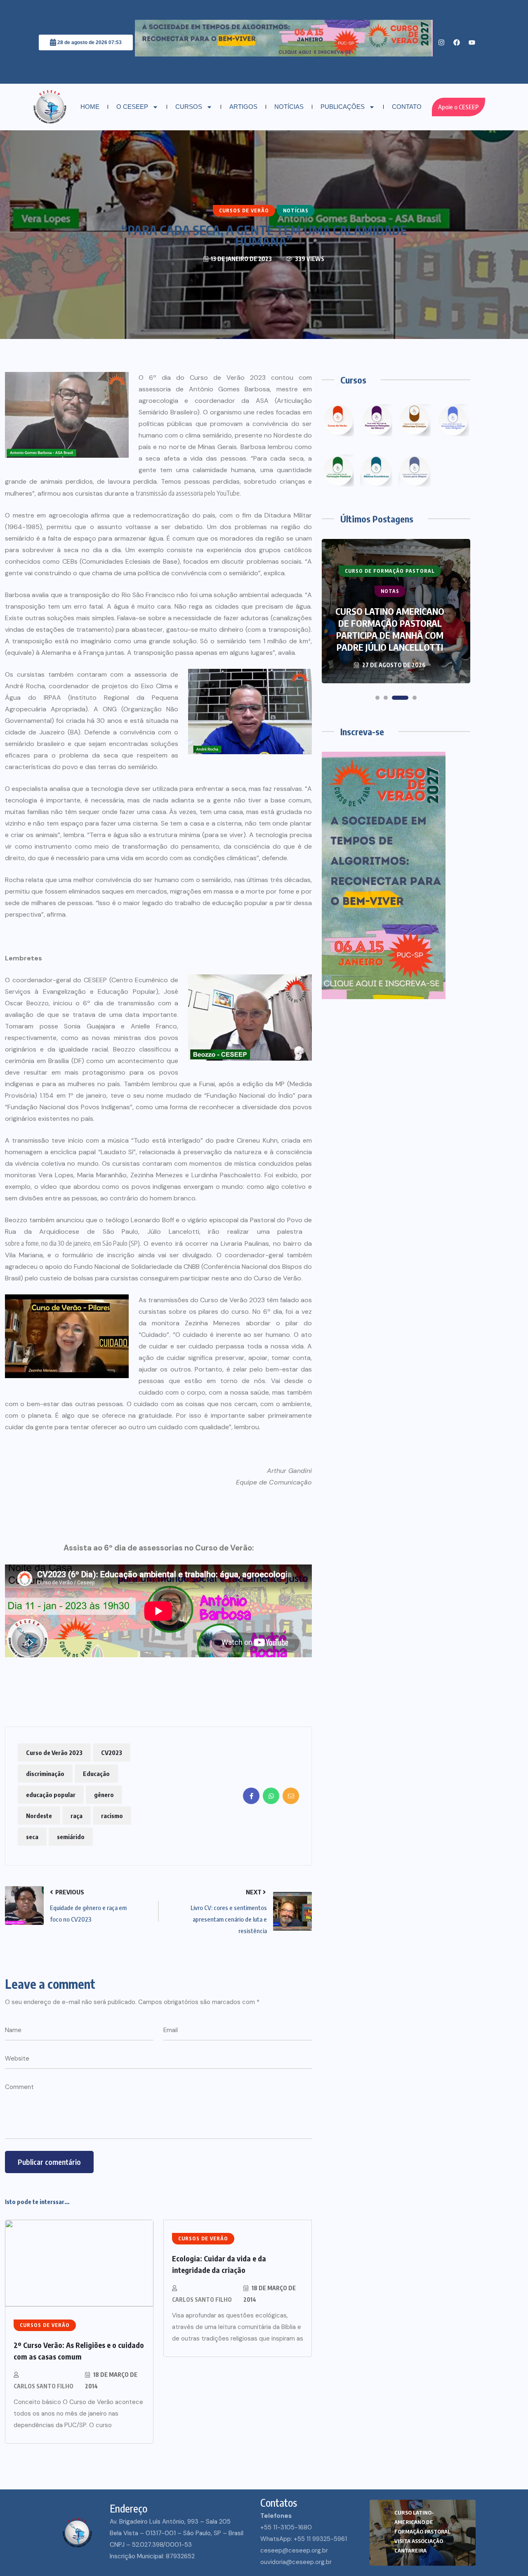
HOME (90, 107)
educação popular (51, 1795)
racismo (112, 1816)
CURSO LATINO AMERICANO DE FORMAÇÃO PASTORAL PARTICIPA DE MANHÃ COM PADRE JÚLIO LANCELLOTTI (390, 629)
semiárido (71, 1837)
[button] (377, 698)
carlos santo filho (44, 2386)
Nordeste (39, 1816)
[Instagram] (441, 42)
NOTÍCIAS (289, 107)
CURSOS (189, 107)
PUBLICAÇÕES (343, 107)
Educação (96, 1774)
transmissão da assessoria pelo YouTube (188, 493)
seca (32, 1837)
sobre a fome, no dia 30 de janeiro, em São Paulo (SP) (72, 1243)
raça (77, 1816)
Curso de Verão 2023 (54, 1753)
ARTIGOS (243, 107)
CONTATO (407, 107)
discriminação (45, 1774)
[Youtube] (472, 42)
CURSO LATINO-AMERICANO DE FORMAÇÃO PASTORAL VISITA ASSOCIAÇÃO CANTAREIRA (422, 2531)
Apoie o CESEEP (458, 107)
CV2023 (112, 1753)
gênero (104, 1795)
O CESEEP (132, 107)
